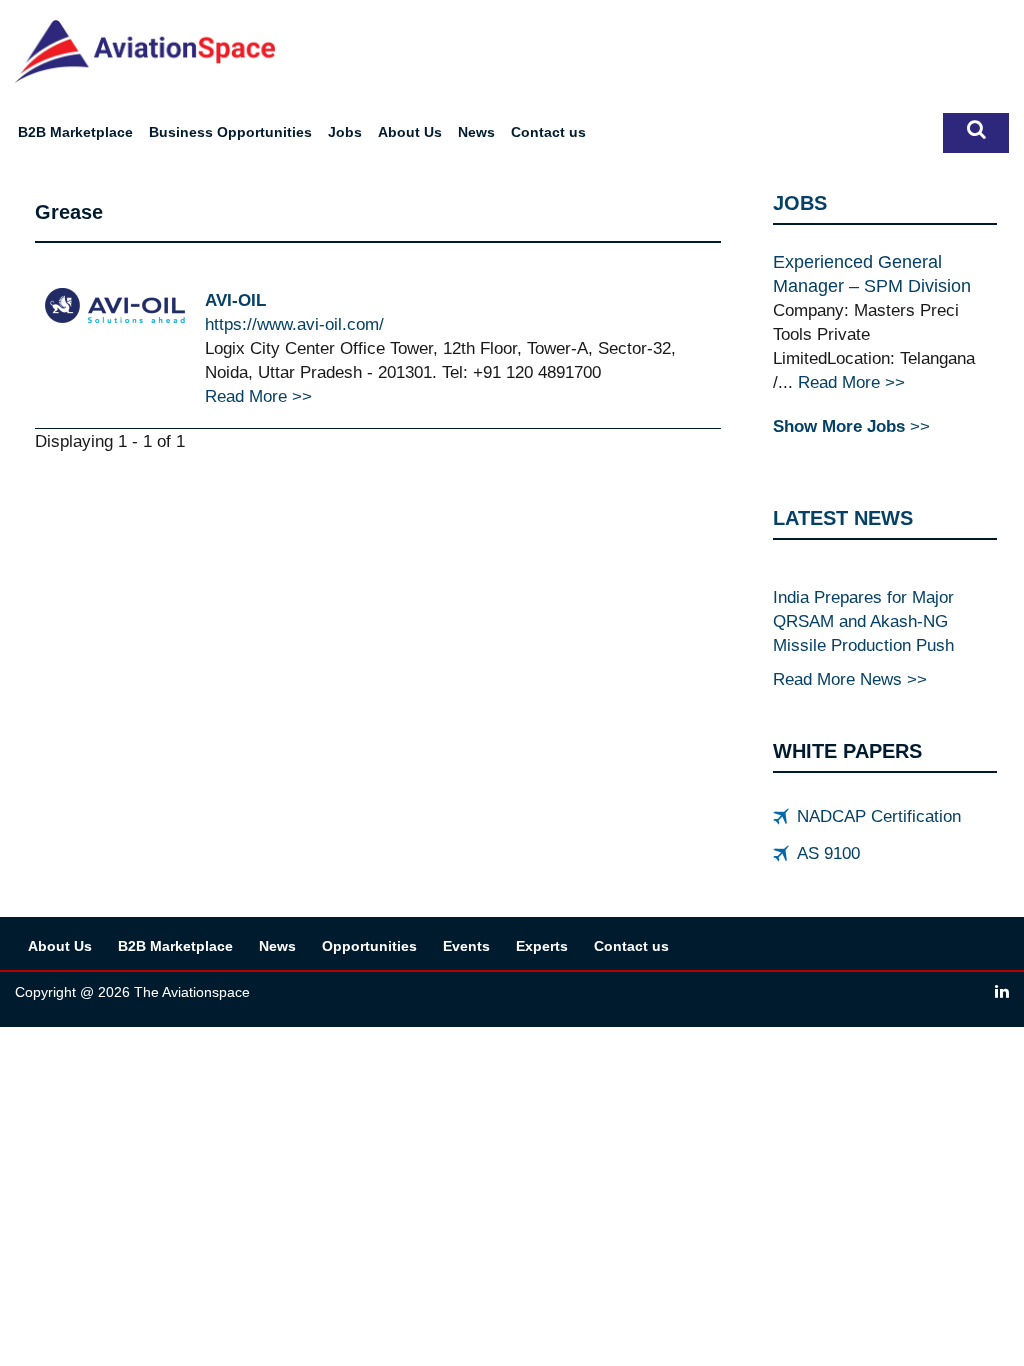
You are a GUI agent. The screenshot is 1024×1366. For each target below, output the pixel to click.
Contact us (548, 132)
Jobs (345, 132)
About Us (410, 132)
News (476, 132)
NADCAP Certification (879, 816)
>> (851, 426)
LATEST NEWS (843, 518)
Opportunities (369, 946)
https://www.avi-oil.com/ (294, 324)
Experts (542, 946)
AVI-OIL (235, 300)
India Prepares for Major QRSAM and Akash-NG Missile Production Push (863, 621)
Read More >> (258, 396)
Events (466, 946)
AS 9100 (828, 853)
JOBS (800, 203)
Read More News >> (850, 679)
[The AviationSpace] (145, 50)
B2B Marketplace (75, 132)
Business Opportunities (230, 132)
